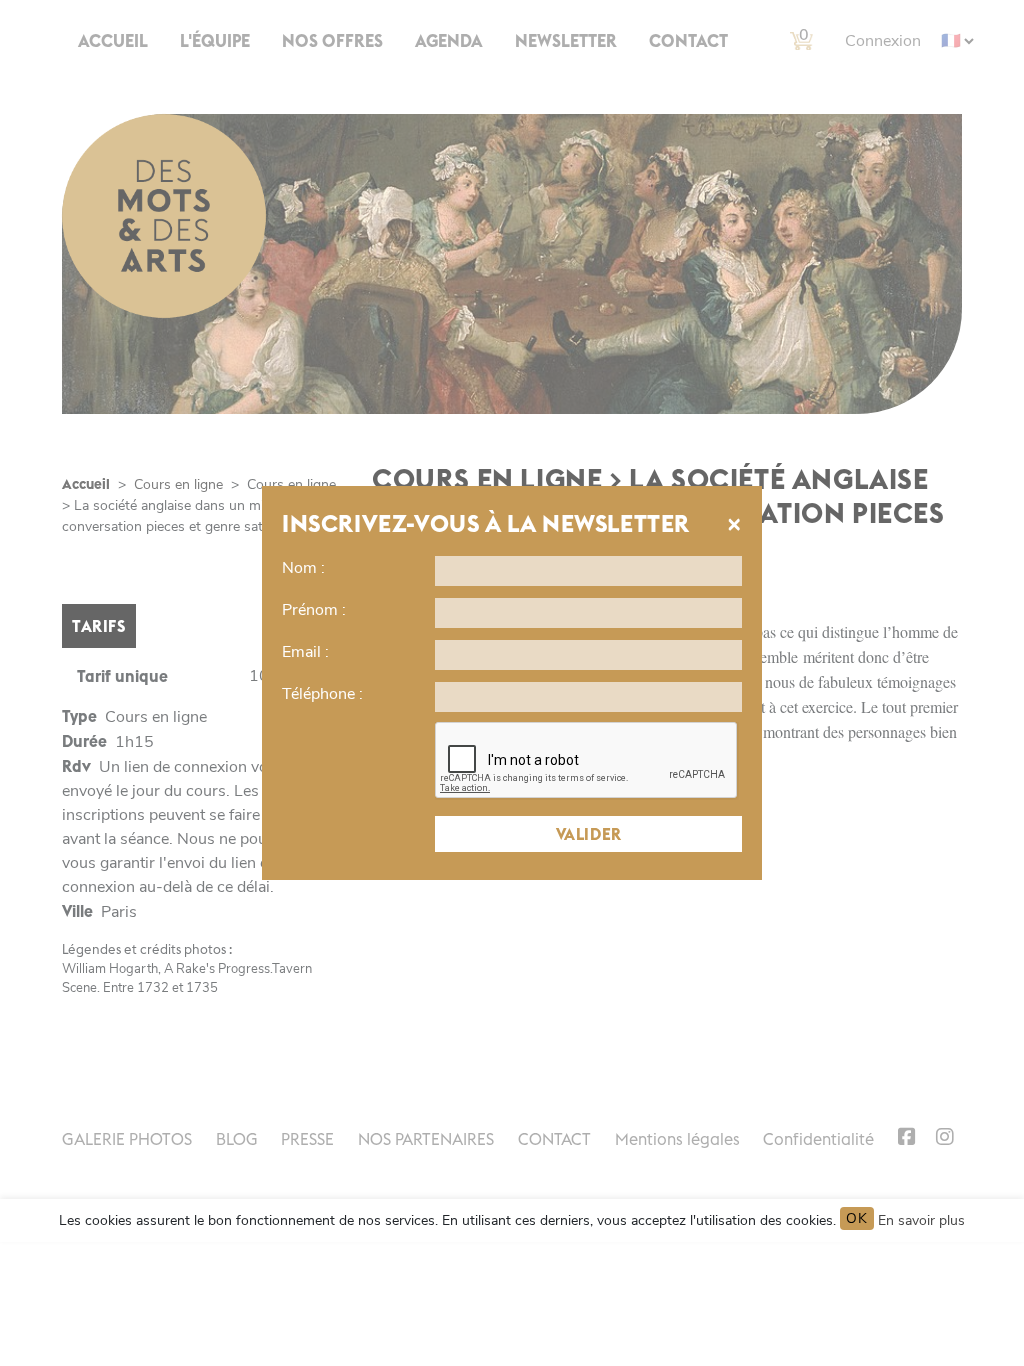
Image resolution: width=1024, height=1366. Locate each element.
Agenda (449, 41)
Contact (688, 41)
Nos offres (332, 41)
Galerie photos (127, 1139)
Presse (307, 1139)
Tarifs (99, 626)
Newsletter (566, 41)
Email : (305, 652)
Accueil (113, 41)
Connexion (883, 41)
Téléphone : (322, 694)
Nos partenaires (426, 1139)
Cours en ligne (178, 484)
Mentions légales (677, 1139)
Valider (589, 834)
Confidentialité (818, 1139)
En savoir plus (921, 1220)
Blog (237, 1139)
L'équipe (215, 41)
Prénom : (314, 610)
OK (856, 1218)
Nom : (303, 568)
